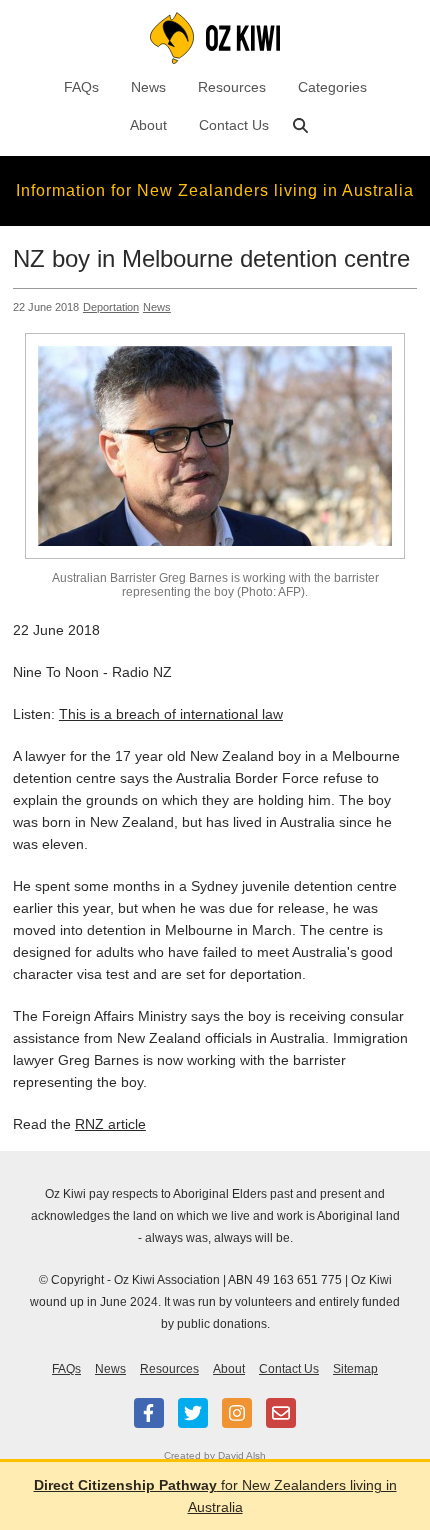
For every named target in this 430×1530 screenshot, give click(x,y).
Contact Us (234, 125)
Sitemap (355, 1369)
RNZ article (110, 1124)
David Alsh (242, 1455)
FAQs (81, 87)
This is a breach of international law (171, 714)
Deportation (111, 307)
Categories (332, 87)
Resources (232, 87)
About (148, 125)
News (148, 87)
